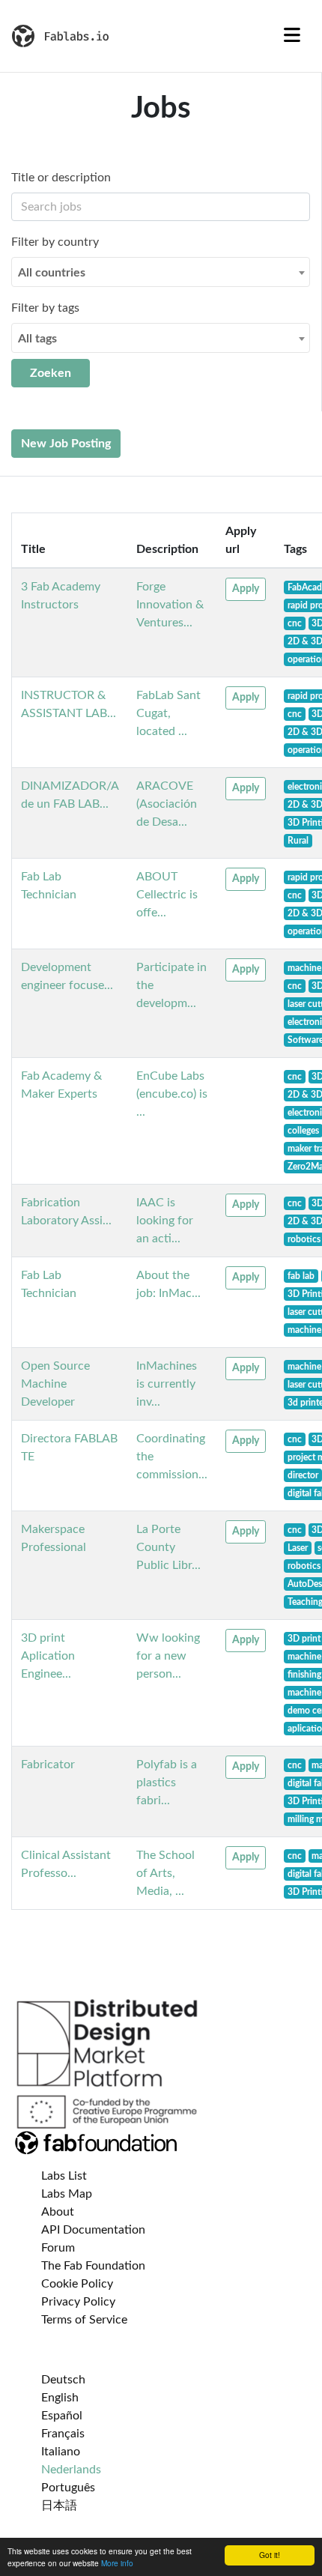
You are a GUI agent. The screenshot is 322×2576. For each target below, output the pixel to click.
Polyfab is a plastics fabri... (167, 1783)
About (58, 2212)
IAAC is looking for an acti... (165, 1221)
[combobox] (161, 272)
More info (117, 2563)
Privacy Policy (78, 2302)
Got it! (270, 2555)
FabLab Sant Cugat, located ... (168, 713)
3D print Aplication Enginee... (48, 1656)
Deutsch (63, 2380)
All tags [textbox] (37, 339)
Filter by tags (45, 308)
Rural (298, 841)
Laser (298, 1548)
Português (68, 2488)
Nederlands (71, 2470)
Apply (246, 589)
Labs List (64, 2176)
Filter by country (55, 242)
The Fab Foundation (93, 2266)
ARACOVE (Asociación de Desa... (167, 804)
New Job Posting (66, 444)
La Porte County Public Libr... (168, 1547)
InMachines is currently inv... (167, 1384)
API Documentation (93, 2230)
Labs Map (67, 2194)
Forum (58, 2248)
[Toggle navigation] (292, 36)
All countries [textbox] (52, 273)
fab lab (301, 1276)
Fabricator (48, 1765)
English (60, 2398)
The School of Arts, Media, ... (165, 1873)
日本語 (59, 2506)
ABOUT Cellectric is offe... (167, 895)
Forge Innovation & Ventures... (170, 605)
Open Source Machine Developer (55, 1384)
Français (63, 2434)
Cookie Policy (77, 2284)
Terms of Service (84, 2320)
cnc (295, 623)
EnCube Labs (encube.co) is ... (172, 1094)
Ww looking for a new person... (168, 1656)
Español (62, 2416)
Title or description (61, 178)
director (303, 1475)
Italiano (61, 2452)
